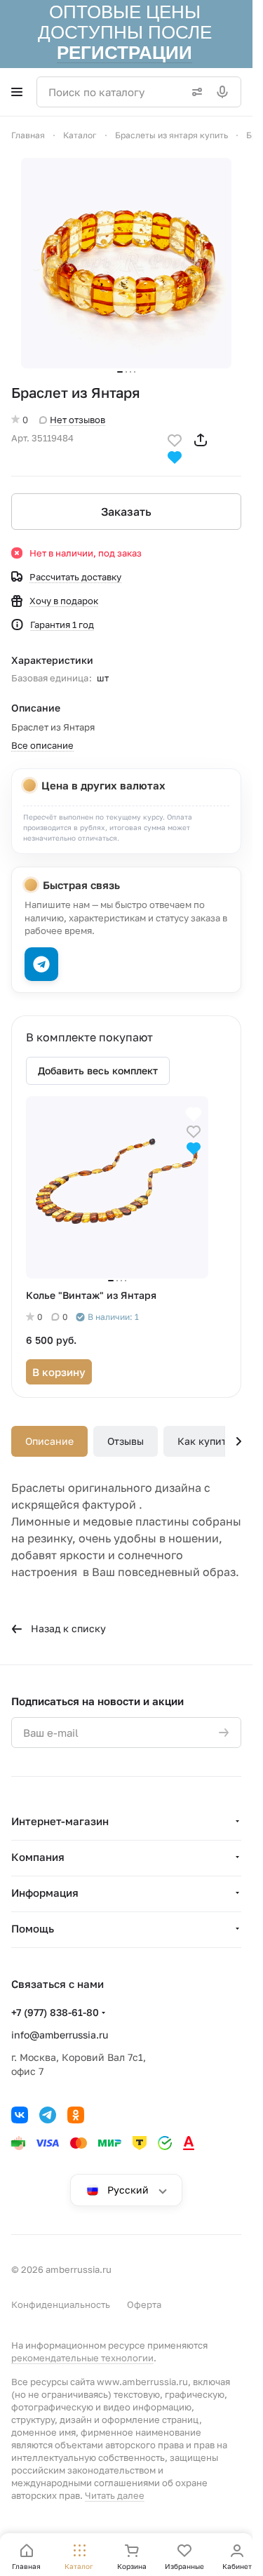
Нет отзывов (77, 420)
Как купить (204, 1441)
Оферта (144, 2304)
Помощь (33, 1928)
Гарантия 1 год (62, 625)
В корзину (59, 1372)
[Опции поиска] (194, 92)
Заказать (126, 512)
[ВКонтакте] (20, 2115)
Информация (45, 1893)
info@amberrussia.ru (60, 2035)
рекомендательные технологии (82, 2358)
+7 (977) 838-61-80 (55, 2012)
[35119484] (126, 263)
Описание (49, 1441)
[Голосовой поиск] (225, 92)
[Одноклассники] (76, 2115)
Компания (38, 1857)
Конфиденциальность (61, 2304)
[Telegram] (48, 2115)
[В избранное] (175, 439)
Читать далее (115, 2495)
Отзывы (126, 1441)
